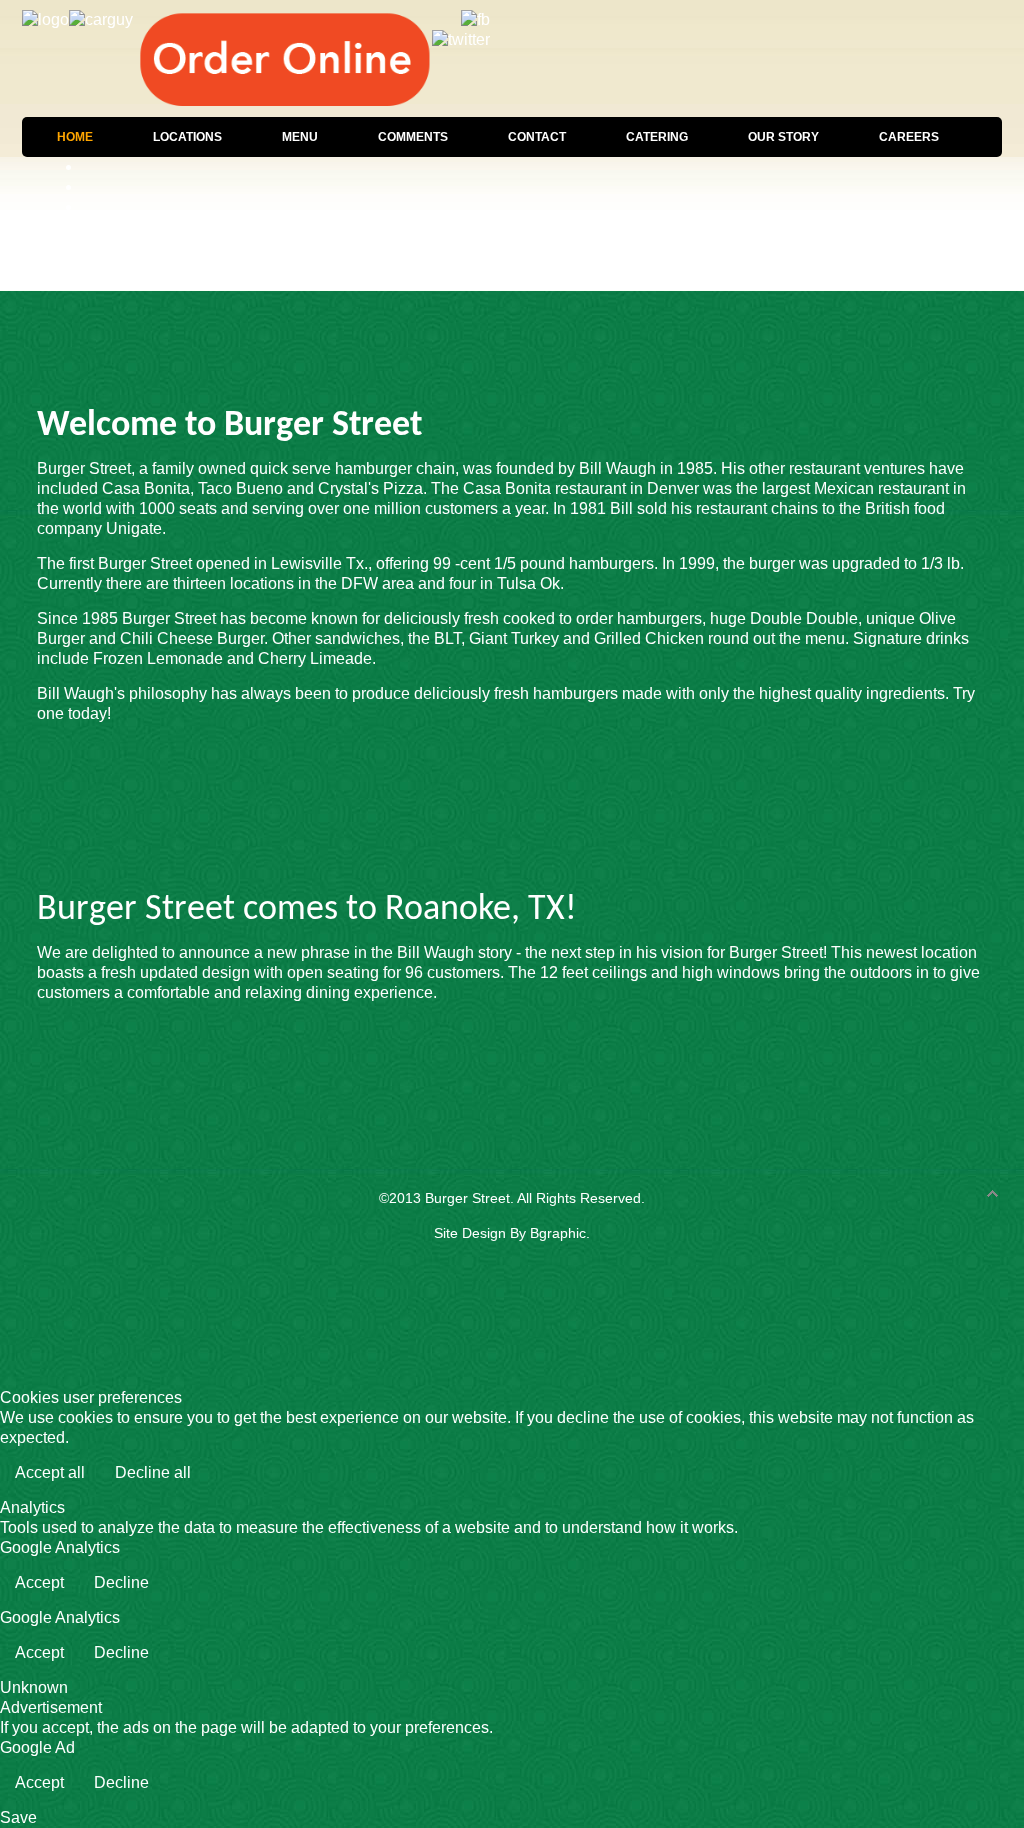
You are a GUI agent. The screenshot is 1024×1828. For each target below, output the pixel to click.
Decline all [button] (153, 1472)
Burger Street (467, 1198)
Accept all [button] (50, 1472)
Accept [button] (39, 1582)
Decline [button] (121, 1582)
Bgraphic (558, 1233)
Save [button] (18, 1817)
